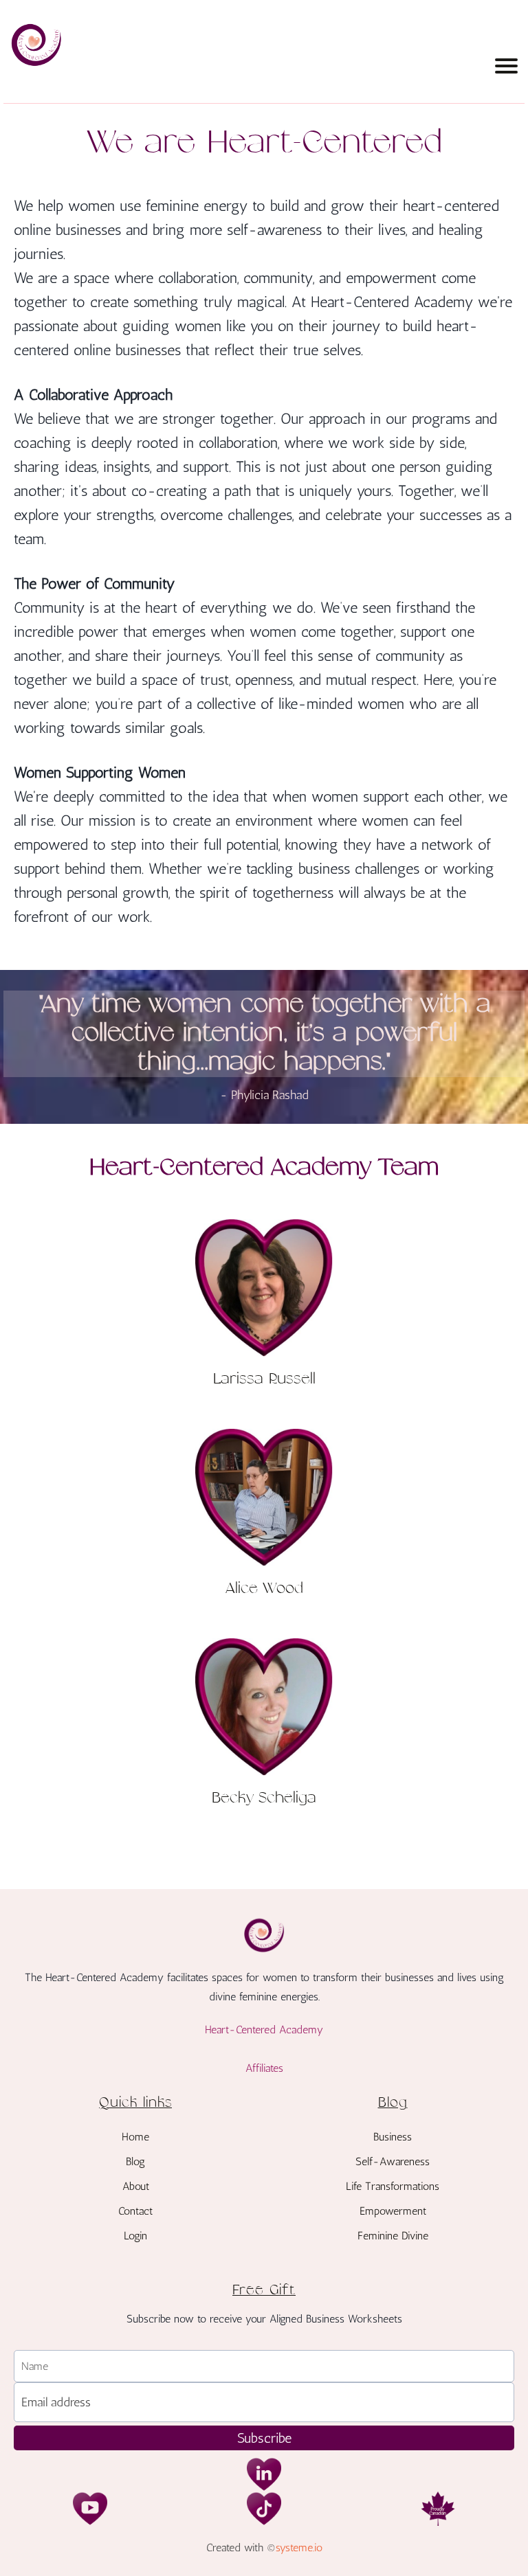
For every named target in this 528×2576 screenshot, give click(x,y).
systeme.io (299, 2547)
